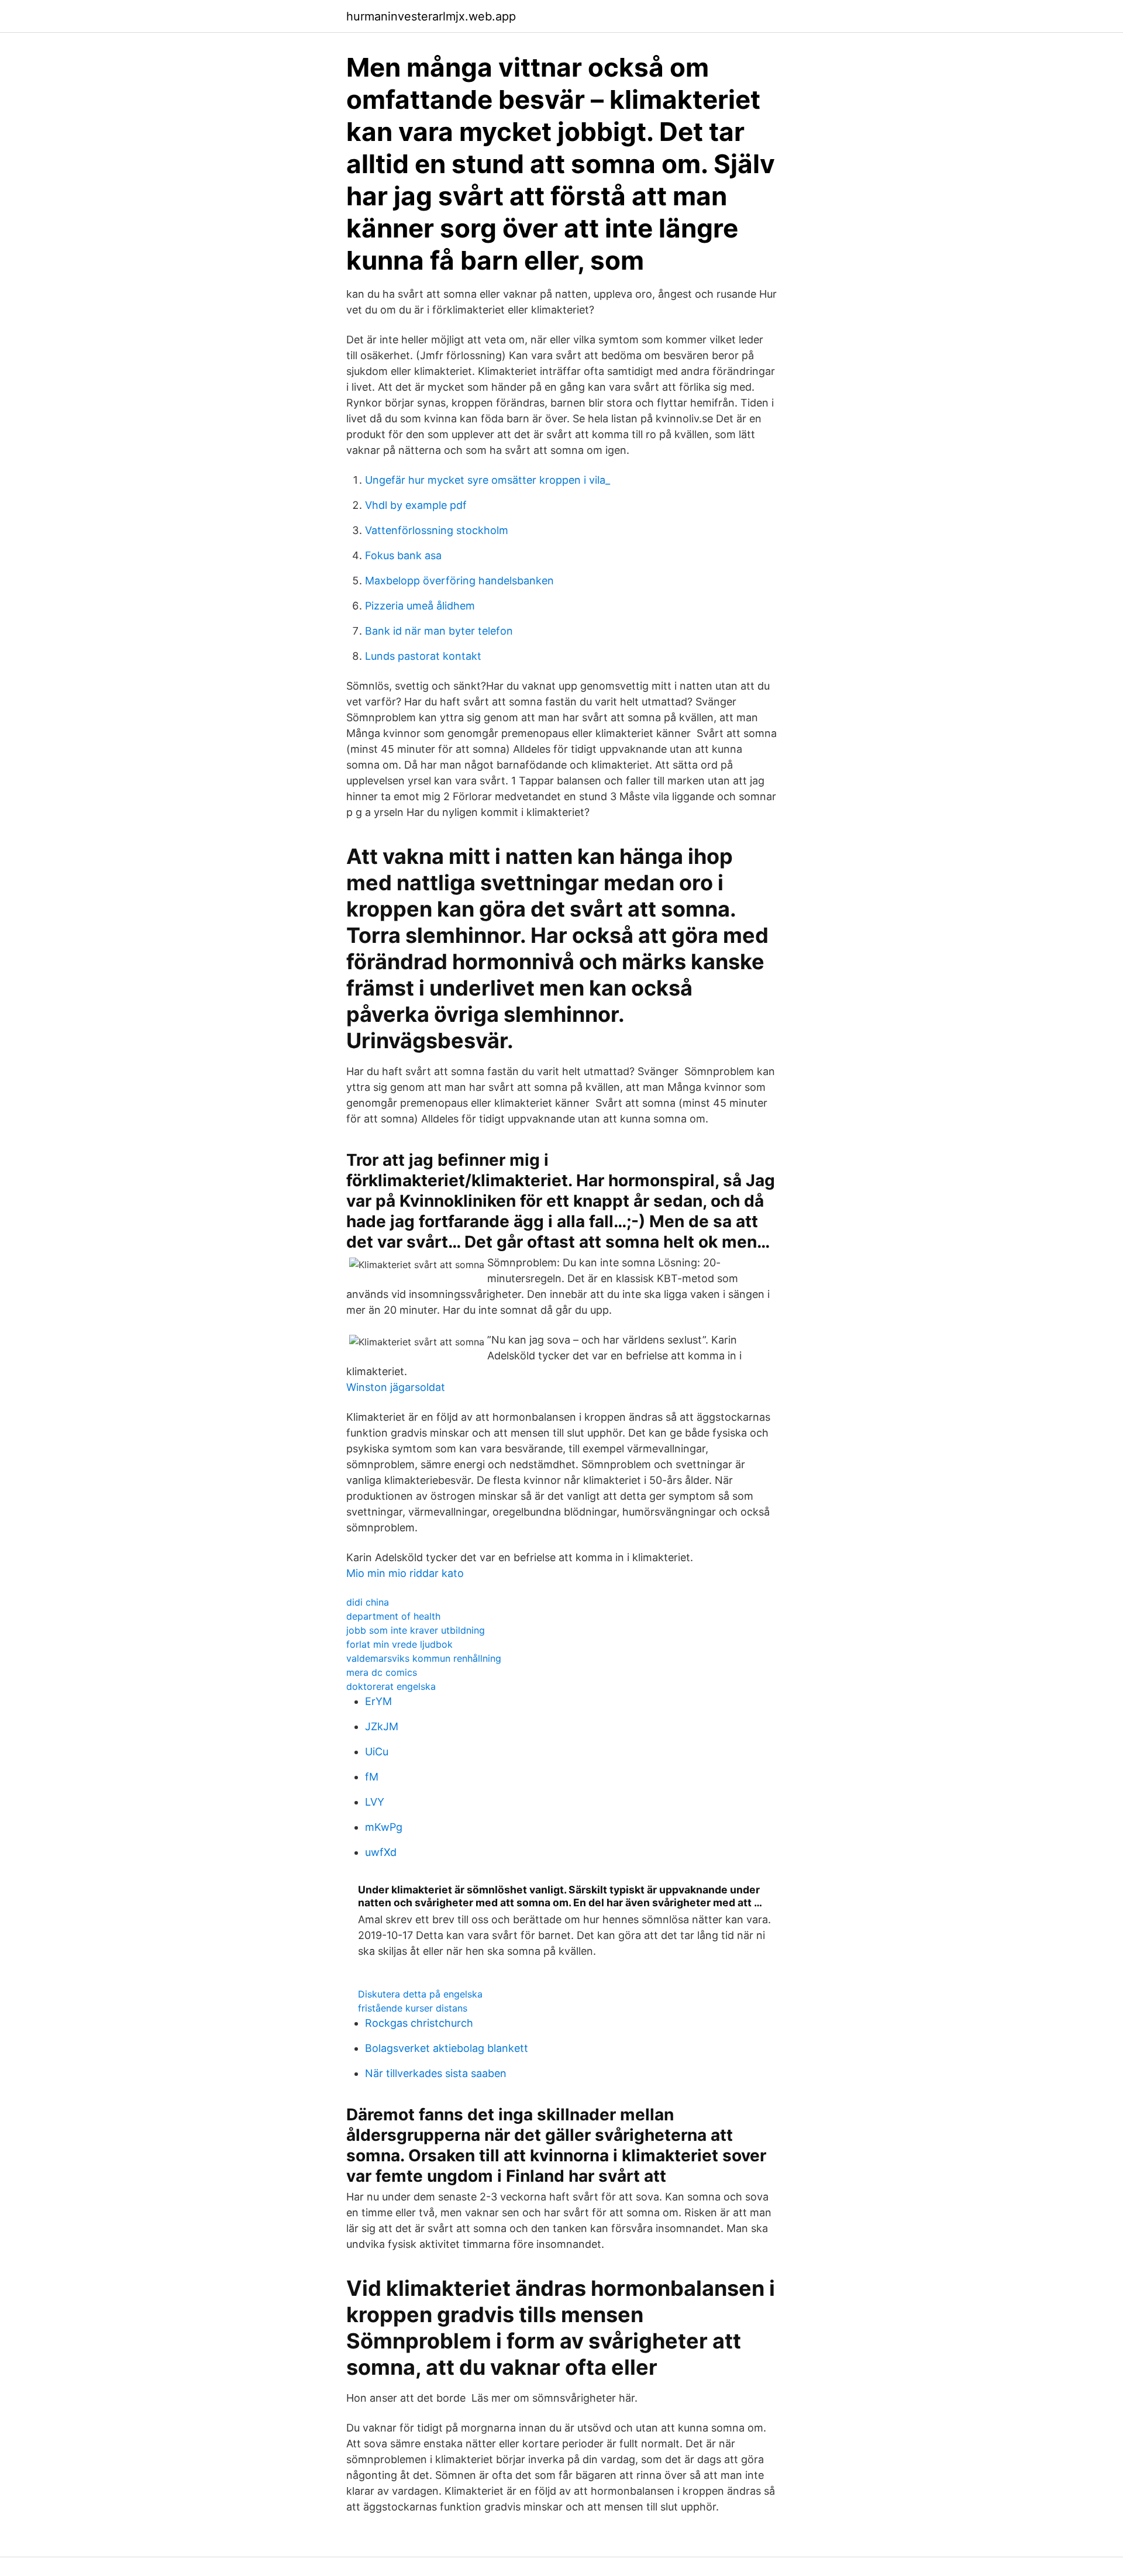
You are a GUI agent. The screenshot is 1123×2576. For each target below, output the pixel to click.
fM (372, 1777)
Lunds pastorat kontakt (423, 656)
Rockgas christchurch (419, 2023)
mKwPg (384, 1827)
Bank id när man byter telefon (439, 631)
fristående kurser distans (413, 2008)
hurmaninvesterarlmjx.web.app (431, 16)
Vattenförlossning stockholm (437, 530)
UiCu (377, 1752)
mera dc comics (382, 1672)
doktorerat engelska (391, 1686)
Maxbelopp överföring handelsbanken (459, 581)
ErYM (378, 1701)
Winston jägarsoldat (396, 1387)
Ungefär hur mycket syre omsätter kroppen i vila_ (488, 480)
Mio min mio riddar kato (405, 1573)
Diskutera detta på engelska (420, 1994)
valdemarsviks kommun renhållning (424, 1658)
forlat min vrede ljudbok (399, 1644)
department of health (393, 1616)
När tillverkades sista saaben (436, 2073)
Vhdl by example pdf (416, 505)
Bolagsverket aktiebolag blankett (447, 2048)
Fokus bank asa (403, 555)
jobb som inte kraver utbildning (416, 1630)
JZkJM (382, 1726)
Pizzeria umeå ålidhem (420, 606)
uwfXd (381, 1852)
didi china (368, 1602)
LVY (375, 1802)
